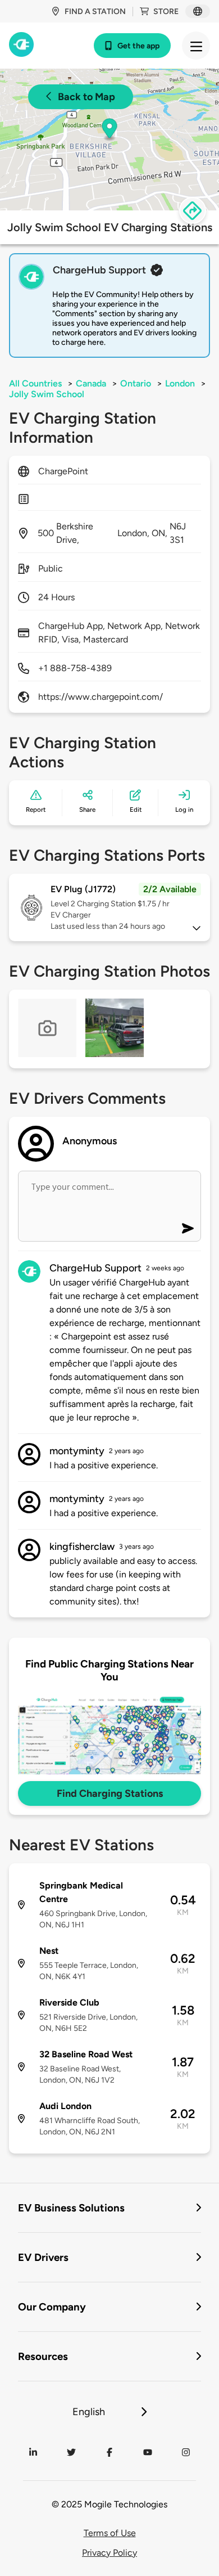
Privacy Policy (109, 2553)
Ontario (136, 383)
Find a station (95, 12)
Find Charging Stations (110, 1793)
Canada (91, 383)
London (180, 383)
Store (166, 12)
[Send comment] (188, 1228)
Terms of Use (110, 2533)
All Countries (35, 383)
